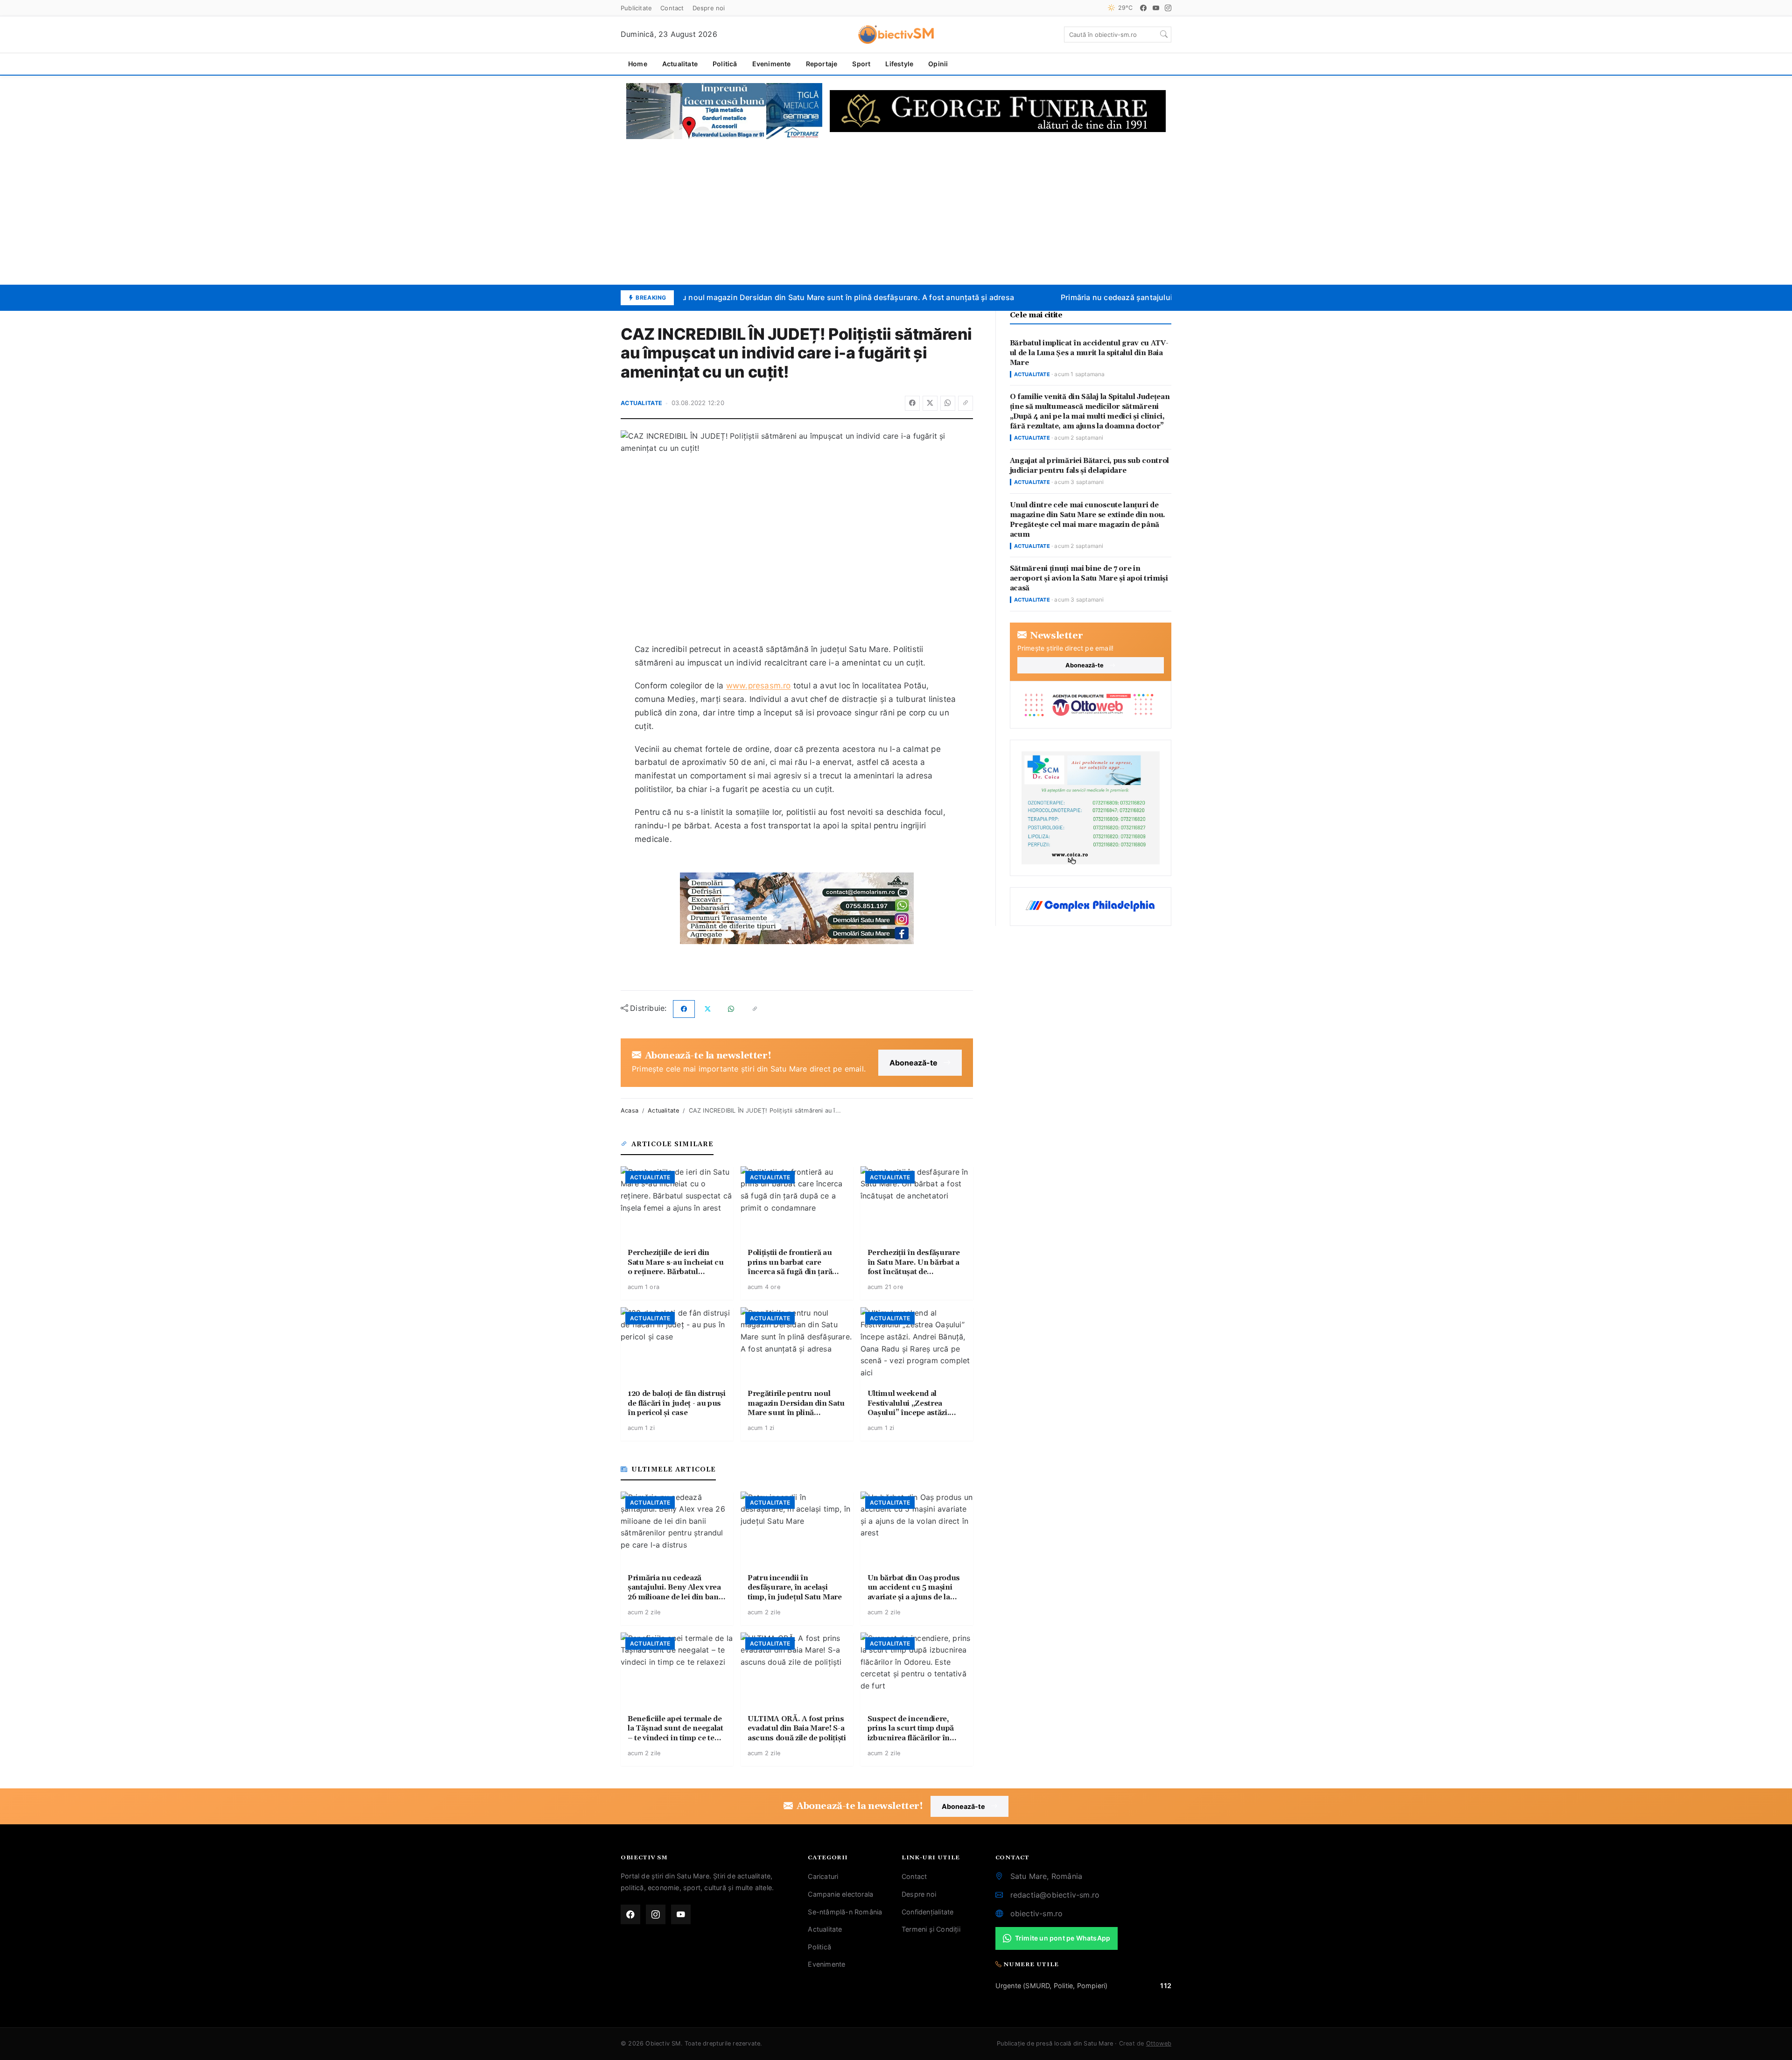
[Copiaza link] (966, 403)
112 (1166, 1986)
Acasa (630, 1111)
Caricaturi (823, 1876)
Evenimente (772, 64)
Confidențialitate (927, 1912)
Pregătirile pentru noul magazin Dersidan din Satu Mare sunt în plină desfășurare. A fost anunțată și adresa (798, 297)
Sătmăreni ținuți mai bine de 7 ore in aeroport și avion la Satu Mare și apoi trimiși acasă (1089, 578)
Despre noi (709, 8)
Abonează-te (913, 1063)
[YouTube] (1156, 8)
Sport (861, 64)
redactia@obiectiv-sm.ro (1055, 1895)
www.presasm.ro (759, 686)
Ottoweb (1159, 2043)
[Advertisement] (896, 212)
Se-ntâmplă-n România (845, 1912)
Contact (672, 8)
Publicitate (636, 8)
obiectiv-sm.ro (1037, 1913)
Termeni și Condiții (931, 1929)
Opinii (938, 64)
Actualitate (680, 64)
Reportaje (822, 64)
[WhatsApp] (948, 403)
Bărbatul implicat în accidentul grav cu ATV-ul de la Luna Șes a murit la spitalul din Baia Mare (1089, 353)
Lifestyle (899, 64)
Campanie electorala (840, 1894)
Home (638, 64)
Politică (725, 64)
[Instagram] (1168, 8)
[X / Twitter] (930, 403)
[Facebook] (1143, 8)
